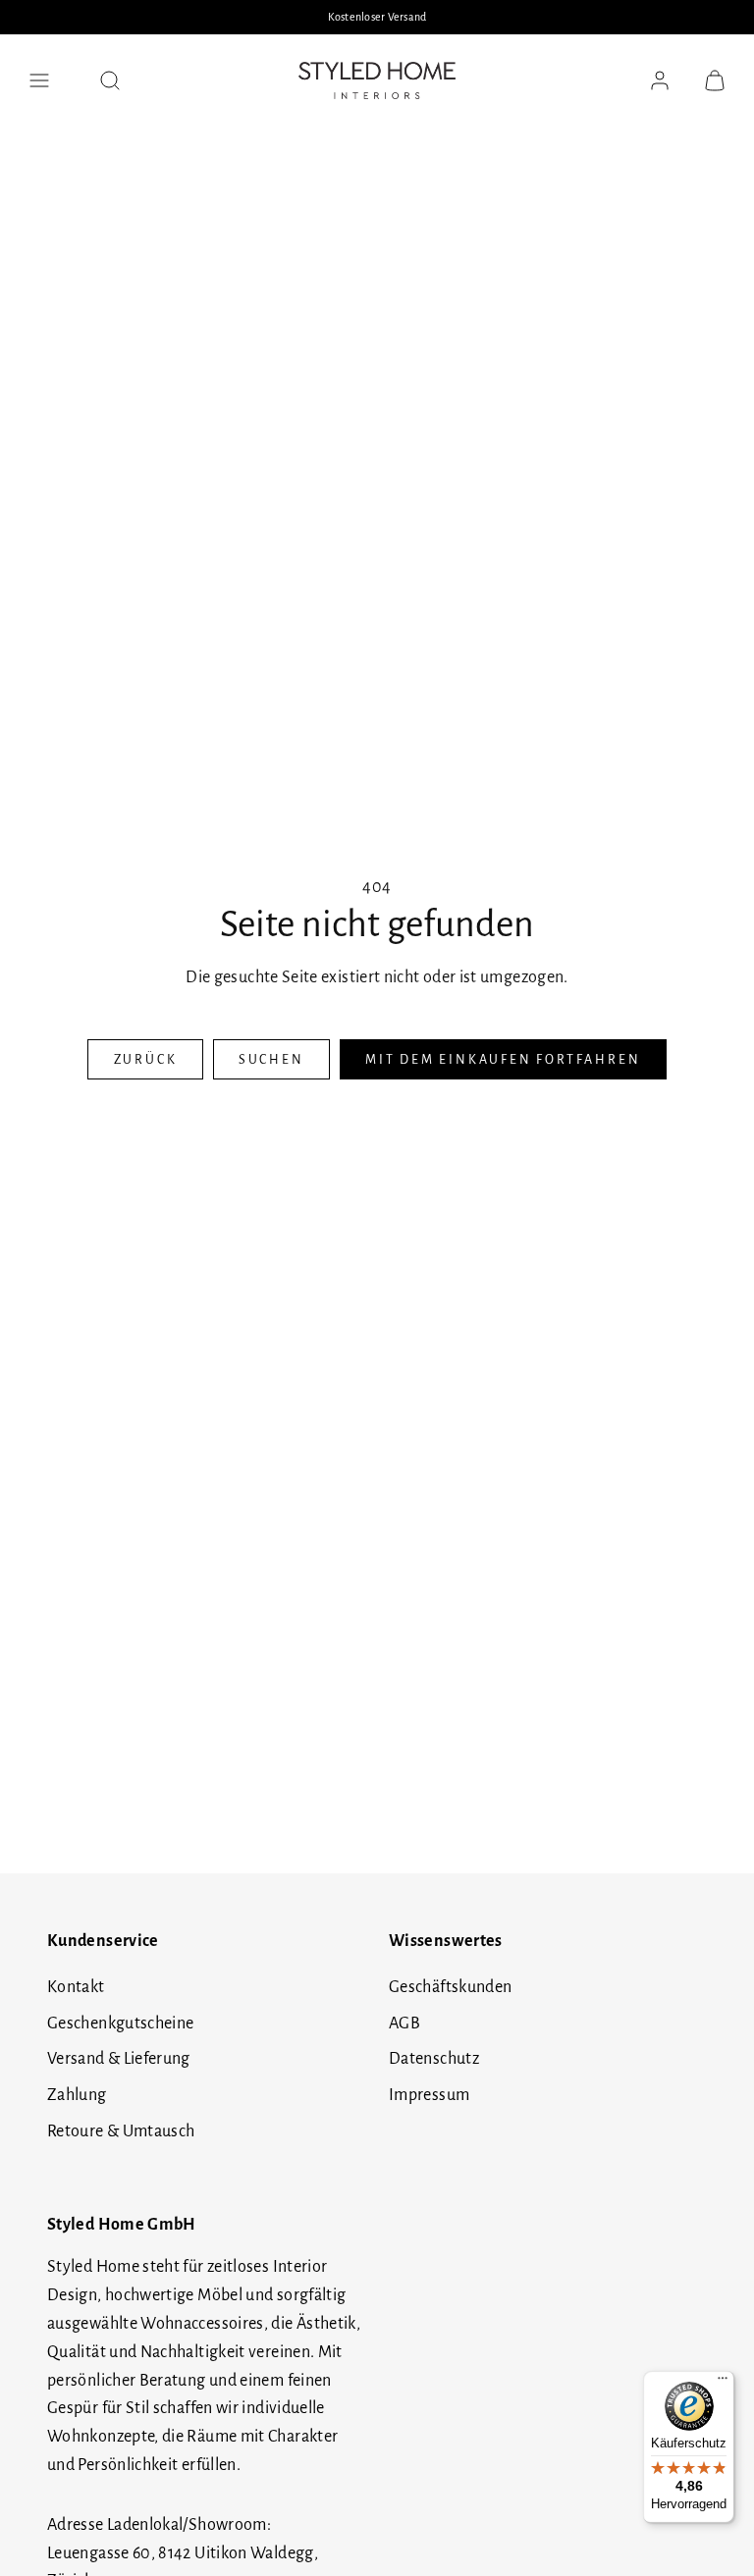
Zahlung (77, 2095)
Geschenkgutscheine (120, 2024)
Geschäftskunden (450, 1987)
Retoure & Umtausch (121, 2131)
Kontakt (76, 1987)
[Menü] (723, 2383)
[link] (660, 80)
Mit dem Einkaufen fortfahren (503, 1060)
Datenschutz (434, 2059)
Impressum (429, 2095)
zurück (146, 1060)
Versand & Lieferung (119, 2059)
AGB (404, 2024)
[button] (39, 80)
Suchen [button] (271, 1060)
